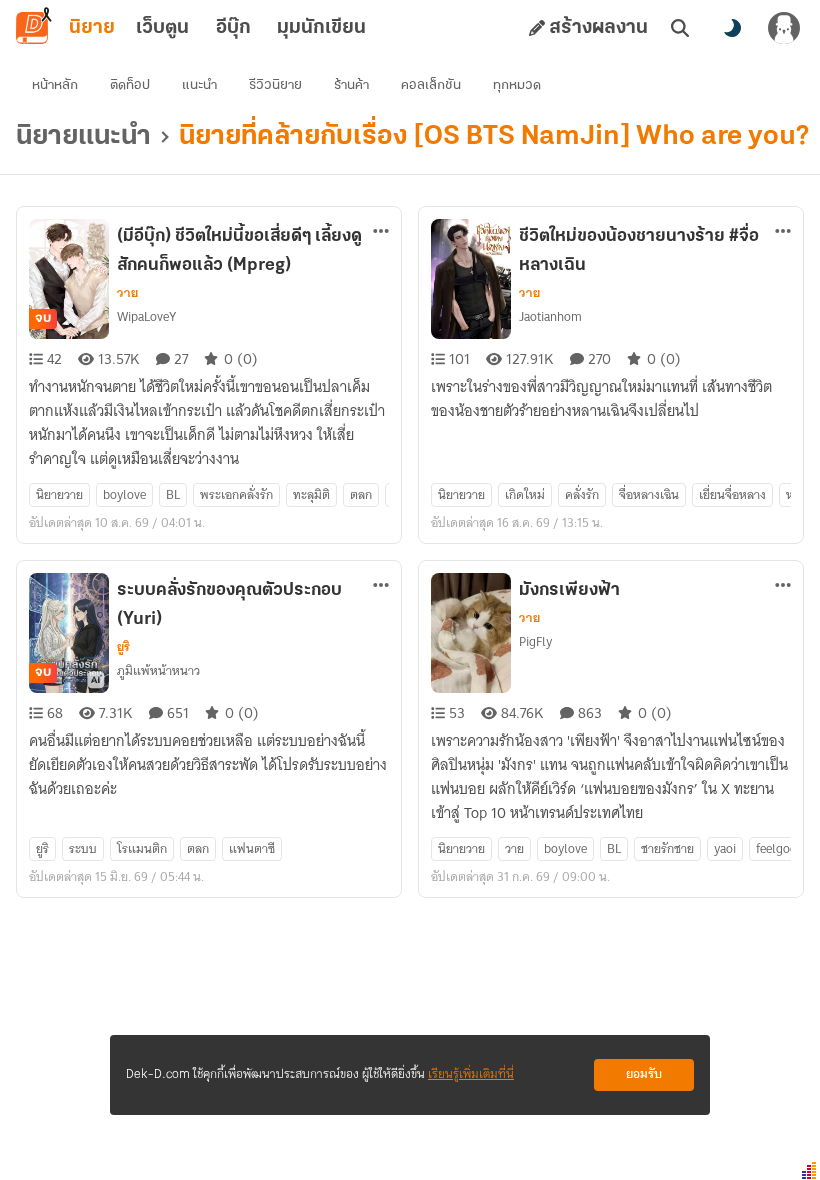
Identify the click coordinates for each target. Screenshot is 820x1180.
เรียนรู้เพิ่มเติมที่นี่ (471, 1074)
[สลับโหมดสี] (732, 28)
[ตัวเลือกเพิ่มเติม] (381, 231)
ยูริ (123, 647)
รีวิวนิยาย (275, 85)
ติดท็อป (130, 85)
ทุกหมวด (517, 85)
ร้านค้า (351, 85)
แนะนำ (199, 85)
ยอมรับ (644, 1074)
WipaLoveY (146, 316)
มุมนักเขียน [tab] (321, 28)
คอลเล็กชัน (431, 85)
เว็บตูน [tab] (162, 28)
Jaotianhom (550, 316)
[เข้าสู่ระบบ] (784, 28)
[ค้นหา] (680, 28)
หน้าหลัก (55, 85)
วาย (127, 293)
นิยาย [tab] (92, 28)
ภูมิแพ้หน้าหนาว (158, 670)
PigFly (535, 641)
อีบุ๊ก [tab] (233, 28)
